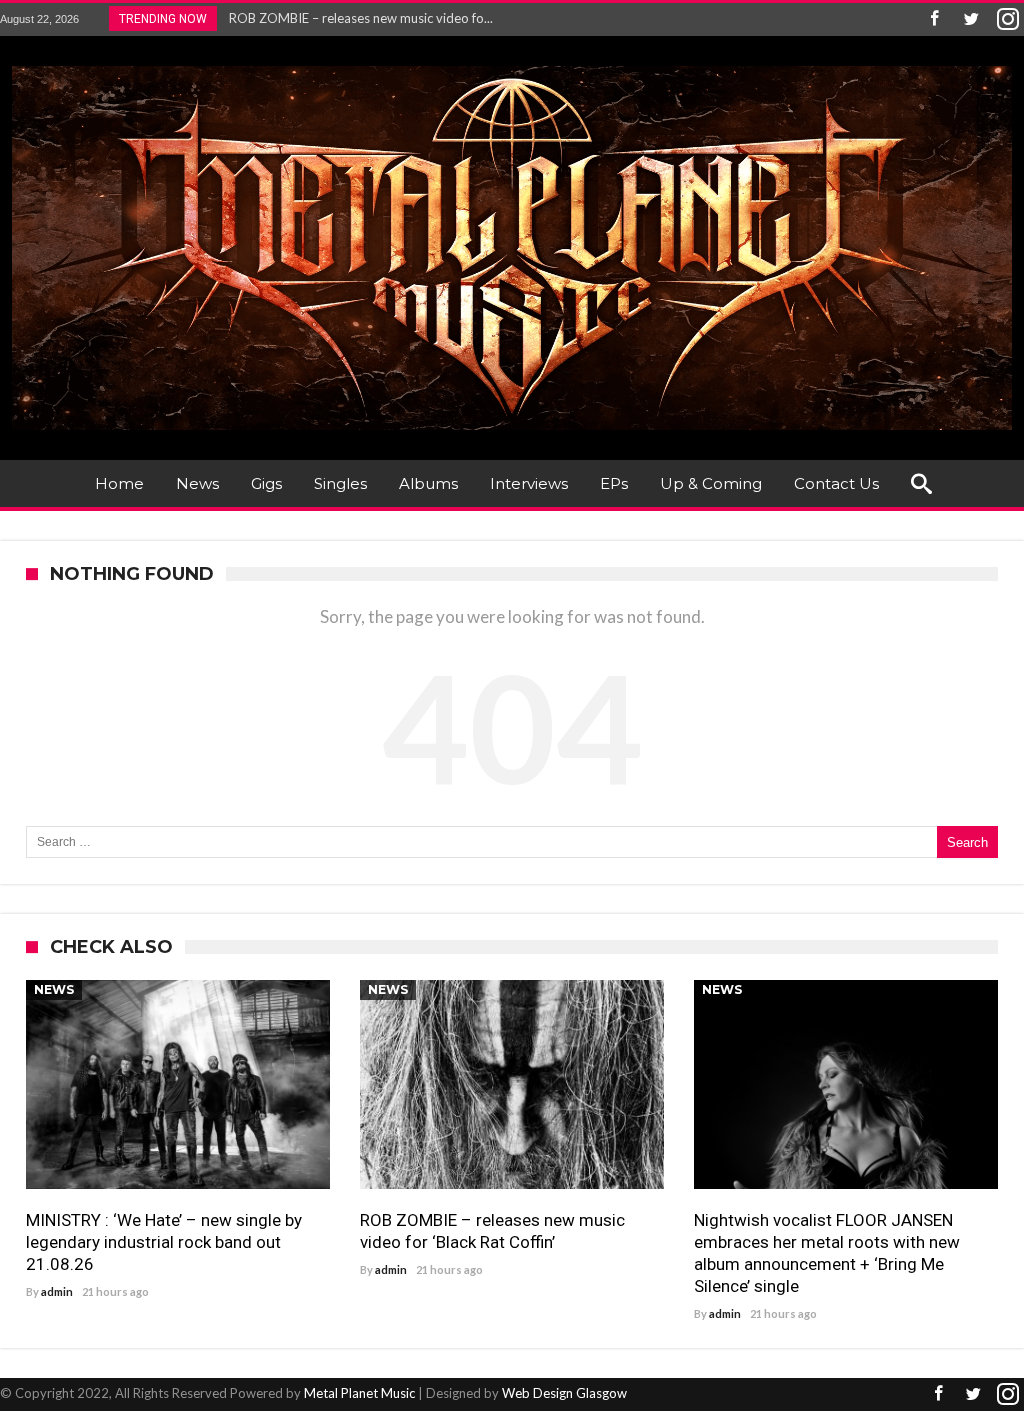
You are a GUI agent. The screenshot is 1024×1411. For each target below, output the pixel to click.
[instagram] (1008, 19)
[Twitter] (971, 19)
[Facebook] (934, 19)
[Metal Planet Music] (512, 65)
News (54, 989)
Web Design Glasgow (564, 1393)
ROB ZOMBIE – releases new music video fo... (356, 18)
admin (57, 1291)
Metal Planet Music (359, 1393)
